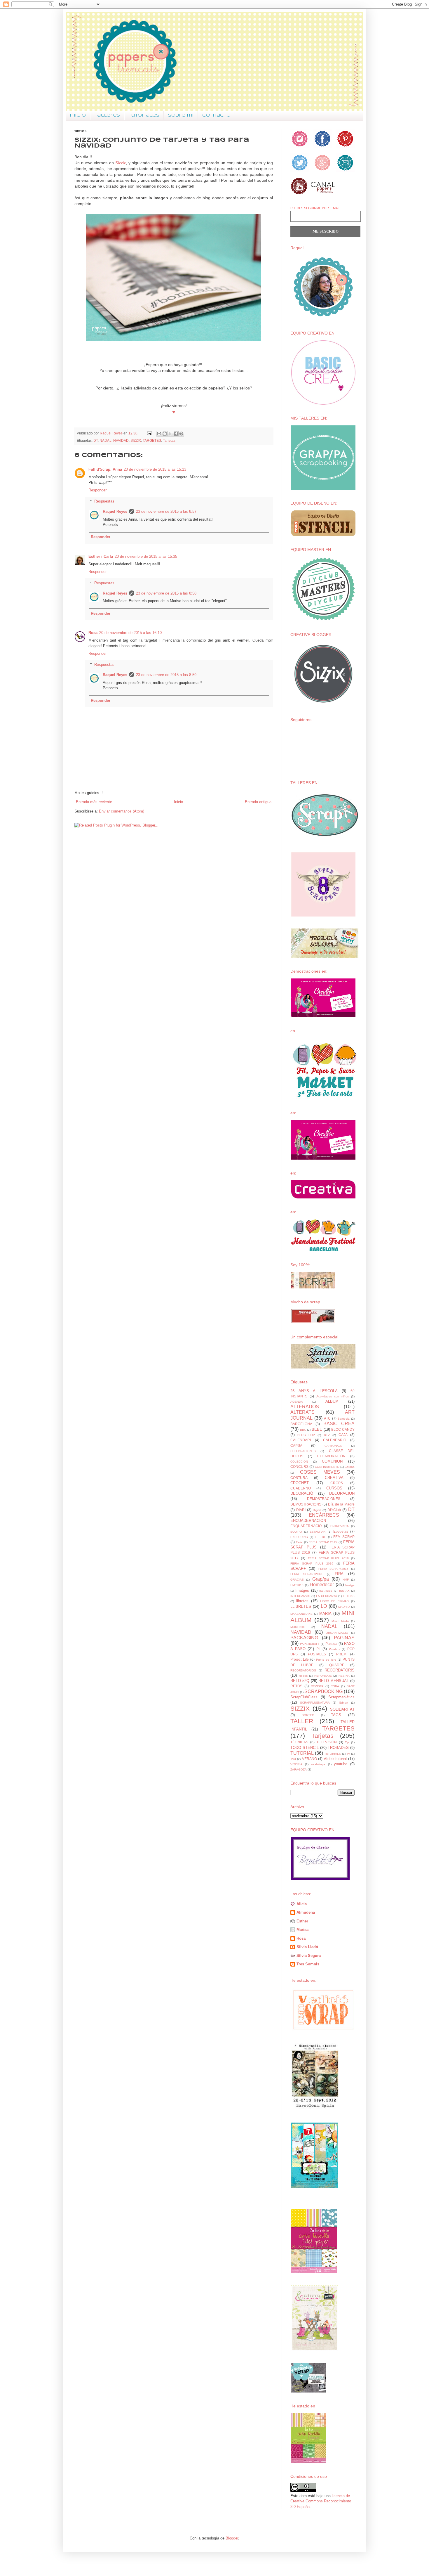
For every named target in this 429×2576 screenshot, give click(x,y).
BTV (327, 1435)
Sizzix (121, 163)
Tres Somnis (308, 1964)
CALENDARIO (335, 1440)
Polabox (334, 1649)
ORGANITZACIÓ (337, 1633)
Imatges (302, 1590)
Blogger (232, 2538)
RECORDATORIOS (303, 1670)
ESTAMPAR (318, 1532)
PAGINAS (344, 1638)
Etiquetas (341, 1531)
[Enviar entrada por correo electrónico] (149, 433)
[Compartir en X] (170, 434)
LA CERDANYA (326, 1596)
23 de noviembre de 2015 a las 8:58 (166, 593)
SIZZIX (136, 440)
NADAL (105, 440)
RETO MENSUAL (334, 1681)
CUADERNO (301, 1488)
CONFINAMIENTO (327, 1467)
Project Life (300, 1659)
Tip (347, 1742)
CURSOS (334, 1488)
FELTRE (320, 1537)
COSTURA (299, 1478)
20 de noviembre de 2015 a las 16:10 (130, 633)
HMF (346, 1580)
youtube (341, 1764)
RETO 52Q (300, 1681)
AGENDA (297, 1402)
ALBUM (332, 1401)
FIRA (339, 1574)
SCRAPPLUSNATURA (315, 1703)
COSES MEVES (320, 1472)
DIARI (301, 1510)
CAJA (343, 1435)
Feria (299, 1542)
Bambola (344, 1419)
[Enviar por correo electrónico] (159, 434)
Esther (302, 1921)
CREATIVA (334, 1478)
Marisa (302, 1930)
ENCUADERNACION (308, 1521)
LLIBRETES (301, 1606)
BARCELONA (301, 1424)
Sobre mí (181, 115)
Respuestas (104, 501)
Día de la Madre (341, 1504)
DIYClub (334, 1510)
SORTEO (308, 1715)
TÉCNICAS (299, 1742)
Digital (317, 1510)
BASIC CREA (339, 1424)
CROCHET (300, 1483)
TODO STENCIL (305, 1748)
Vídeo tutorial (335, 1759)
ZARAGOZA (299, 1769)
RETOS (296, 1686)
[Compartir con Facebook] (176, 434)
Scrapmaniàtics (341, 1697)
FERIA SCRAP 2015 (323, 1542)
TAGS (336, 1715)
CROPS (337, 1483)
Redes (303, 1676)
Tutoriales (144, 115)
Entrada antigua (258, 802)
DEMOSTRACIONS (306, 1504)
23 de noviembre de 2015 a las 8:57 (166, 511)
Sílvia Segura (309, 1956)
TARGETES (152, 440)
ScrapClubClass (304, 1697)
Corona (350, 1467)
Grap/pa (321, 1579)
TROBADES (338, 1748)
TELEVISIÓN (327, 1742)
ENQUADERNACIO (306, 1526)
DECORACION (342, 1493)
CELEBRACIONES (303, 1451)
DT (96, 440)
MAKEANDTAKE (301, 1614)
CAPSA (296, 1445)
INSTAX (344, 1591)
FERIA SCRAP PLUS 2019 (312, 1564)
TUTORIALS (333, 1754)
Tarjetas (169, 440)
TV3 (293, 1759)
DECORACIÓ (302, 1493)
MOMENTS (298, 1627)
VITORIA (296, 1764)
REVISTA (317, 1686)
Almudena (306, 1912)
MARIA (325, 1613)
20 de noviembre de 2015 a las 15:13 (155, 469)
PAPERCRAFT (310, 1644)
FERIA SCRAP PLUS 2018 (328, 1558)
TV (348, 1754)
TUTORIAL (302, 1753)
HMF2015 (297, 1585)
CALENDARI (301, 1440)
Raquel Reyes (115, 511)
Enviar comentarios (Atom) (122, 811)
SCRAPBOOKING (324, 1691)
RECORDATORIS (340, 1670)
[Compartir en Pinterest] (181, 434)
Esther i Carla (101, 556)
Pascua (331, 1644)
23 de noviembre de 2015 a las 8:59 (166, 675)
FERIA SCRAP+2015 (333, 1569)
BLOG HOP (306, 1435)
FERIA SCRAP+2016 (306, 1574)
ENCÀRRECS (324, 1515)
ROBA (335, 1686)
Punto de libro (326, 1660)
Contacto (216, 115)
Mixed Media (340, 1621)
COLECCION (299, 1462)
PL (319, 1649)
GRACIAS (297, 1580)
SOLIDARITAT (342, 1709)
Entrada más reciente (94, 802)
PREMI (342, 1654)
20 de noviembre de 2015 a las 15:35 (146, 556)
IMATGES (326, 1591)
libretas (302, 1601)
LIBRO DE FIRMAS (335, 1601)
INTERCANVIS (300, 1596)
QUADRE (337, 1665)
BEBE (317, 1429)
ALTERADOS (305, 1407)
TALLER (302, 1721)
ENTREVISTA (340, 1526)
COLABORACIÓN (331, 1456)
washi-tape (318, 1764)
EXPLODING (299, 1537)
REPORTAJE (323, 1676)
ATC (327, 1418)
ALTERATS (302, 1412)
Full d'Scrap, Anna (105, 469)
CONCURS (299, 1467)
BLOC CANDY (343, 1429)
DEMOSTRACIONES (324, 1499)
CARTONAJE (333, 1446)
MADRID (344, 1607)
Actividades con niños (333, 1396)
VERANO (309, 1759)
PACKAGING (304, 1638)
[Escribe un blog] (165, 434)
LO (324, 1606)
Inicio (78, 115)
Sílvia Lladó (307, 1947)
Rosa (93, 633)
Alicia (302, 1904)
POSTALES (317, 1654)
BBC (303, 1430)
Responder (97, 490)
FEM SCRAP (344, 1537)
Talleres (107, 115)
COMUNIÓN (332, 1461)
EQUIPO (296, 1532)
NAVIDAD (121, 440)
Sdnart (344, 1703)
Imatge (350, 1585)
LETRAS (349, 1596)
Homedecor (322, 1585)
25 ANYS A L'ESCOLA (314, 1391)
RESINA (344, 1676)
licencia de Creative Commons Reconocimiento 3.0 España (321, 2501)
